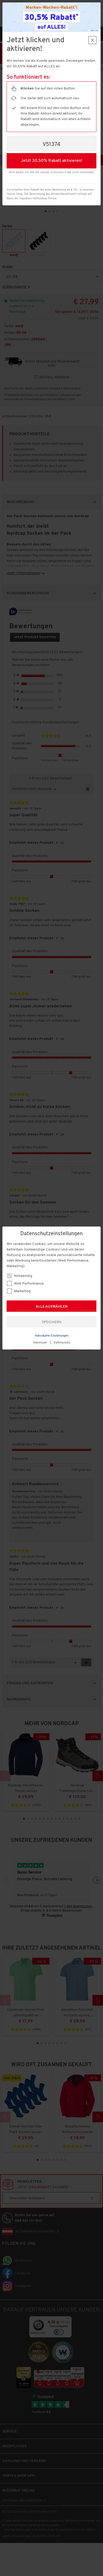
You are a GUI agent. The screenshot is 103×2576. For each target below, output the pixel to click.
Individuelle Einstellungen (52, 1336)
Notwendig (23, 1276)
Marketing (22, 1291)
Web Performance (29, 1284)
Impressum (40, 1343)
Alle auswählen (52, 1307)
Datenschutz (62, 1343)
